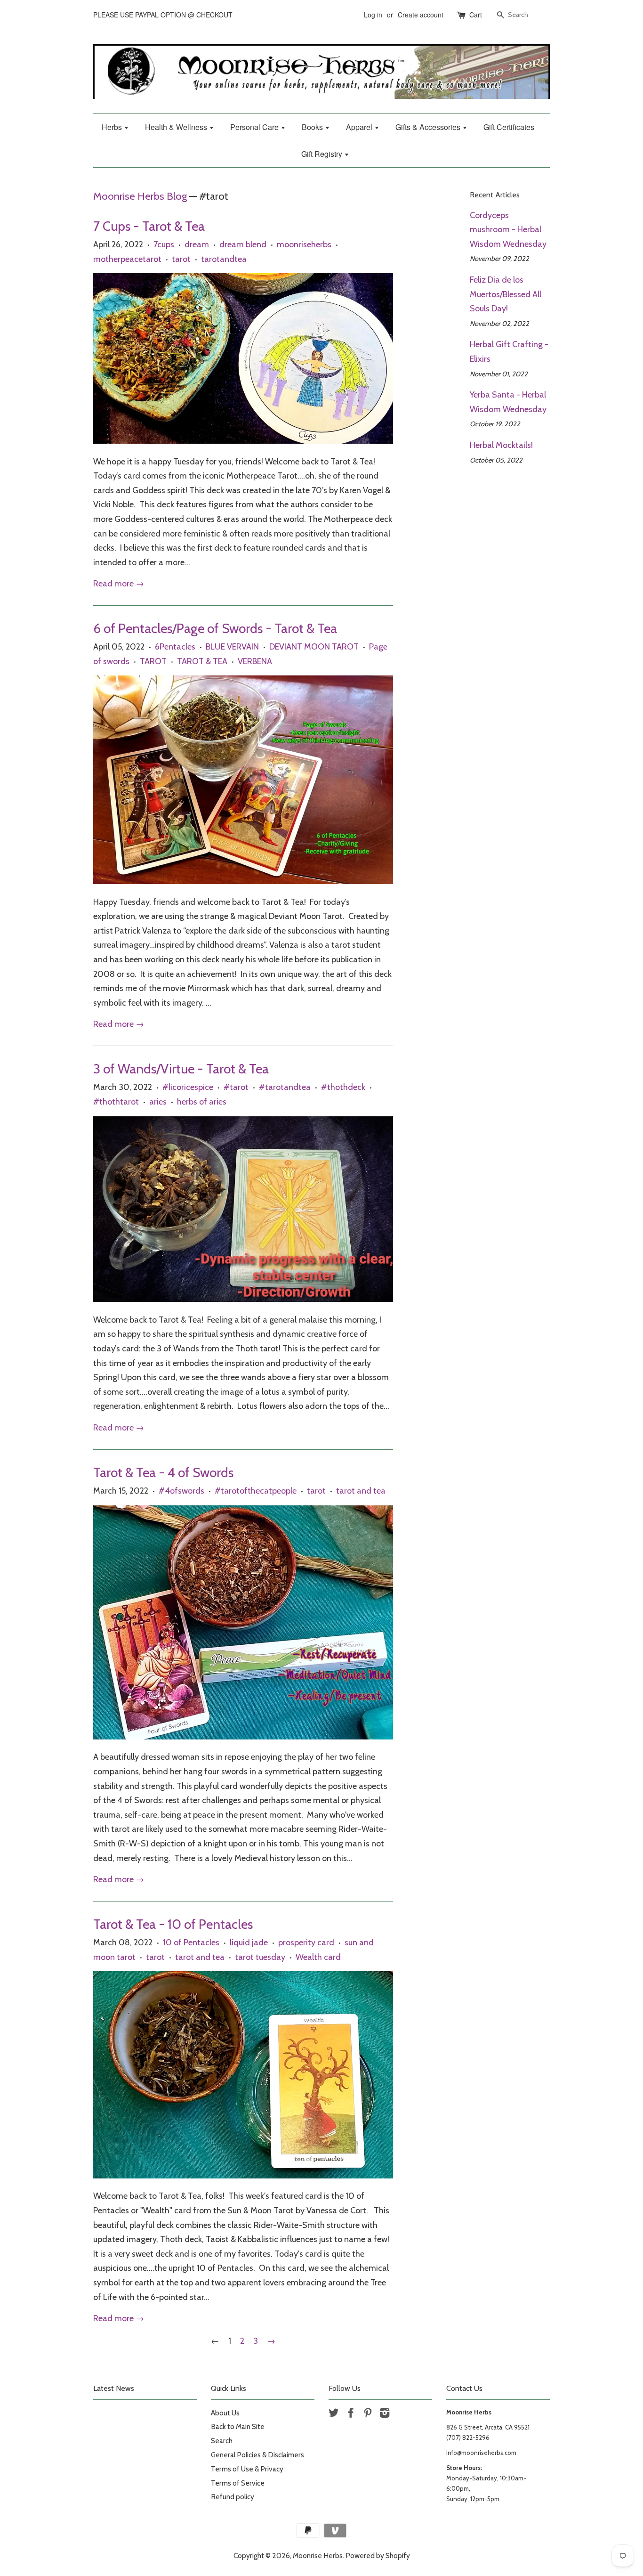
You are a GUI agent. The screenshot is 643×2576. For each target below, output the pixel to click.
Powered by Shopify (378, 2556)
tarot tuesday (260, 1957)
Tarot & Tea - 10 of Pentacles (173, 1924)
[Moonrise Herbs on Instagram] (385, 2414)
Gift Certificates (509, 127)
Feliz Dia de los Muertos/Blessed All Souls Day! (506, 294)
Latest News (114, 2388)
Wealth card (318, 1957)
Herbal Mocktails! (501, 445)
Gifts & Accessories (429, 127)
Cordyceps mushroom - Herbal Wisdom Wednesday (508, 230)
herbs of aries (202, 1102)
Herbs (113, 127)
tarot (181, 259)
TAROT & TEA (202, 661)
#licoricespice (188, 1087)
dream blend (243, 244)
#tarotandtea (285, 1087)
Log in (373, 15)
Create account (421, 15)
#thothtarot (116, 1102)
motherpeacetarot (127, 259)
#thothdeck (343, 1087)
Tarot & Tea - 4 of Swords (163, 1472)
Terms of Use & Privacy (247, 2469)
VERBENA (255, 661)
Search (222, 2441)
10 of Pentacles (191, 1942)
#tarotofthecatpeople (256, 1491)
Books (313, 127)
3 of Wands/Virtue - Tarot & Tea (181, 1069)
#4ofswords (181, 1491)
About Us (225, 2413)
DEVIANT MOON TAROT (314, 647)
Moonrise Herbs (318, 2556)
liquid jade (249, 1942)
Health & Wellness (177, 127)
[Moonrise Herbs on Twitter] (334, 2414)
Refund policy (233, 2497)
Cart (476, 15)
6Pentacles (175, 647)
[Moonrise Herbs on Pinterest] (368, 2414)
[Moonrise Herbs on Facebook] (351, 2414)
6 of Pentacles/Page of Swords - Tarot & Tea (215, 628)
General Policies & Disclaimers (257, 2455)
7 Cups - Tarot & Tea (149, 226)
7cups (164, 244)
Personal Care (255, 127)
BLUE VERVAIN (232, 647)
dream (197, 244)
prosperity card (306, 1942)
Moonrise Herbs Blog (140, 196)
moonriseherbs (304, 244)
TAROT (153, 661)
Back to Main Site (238, 2426)
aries (158, 1102)
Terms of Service (238, 2483)
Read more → (119, 584)
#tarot (236, 1087)
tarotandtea (224, 259)
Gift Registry (323, 154)
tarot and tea (361, 1491)
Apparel (360, 127)
